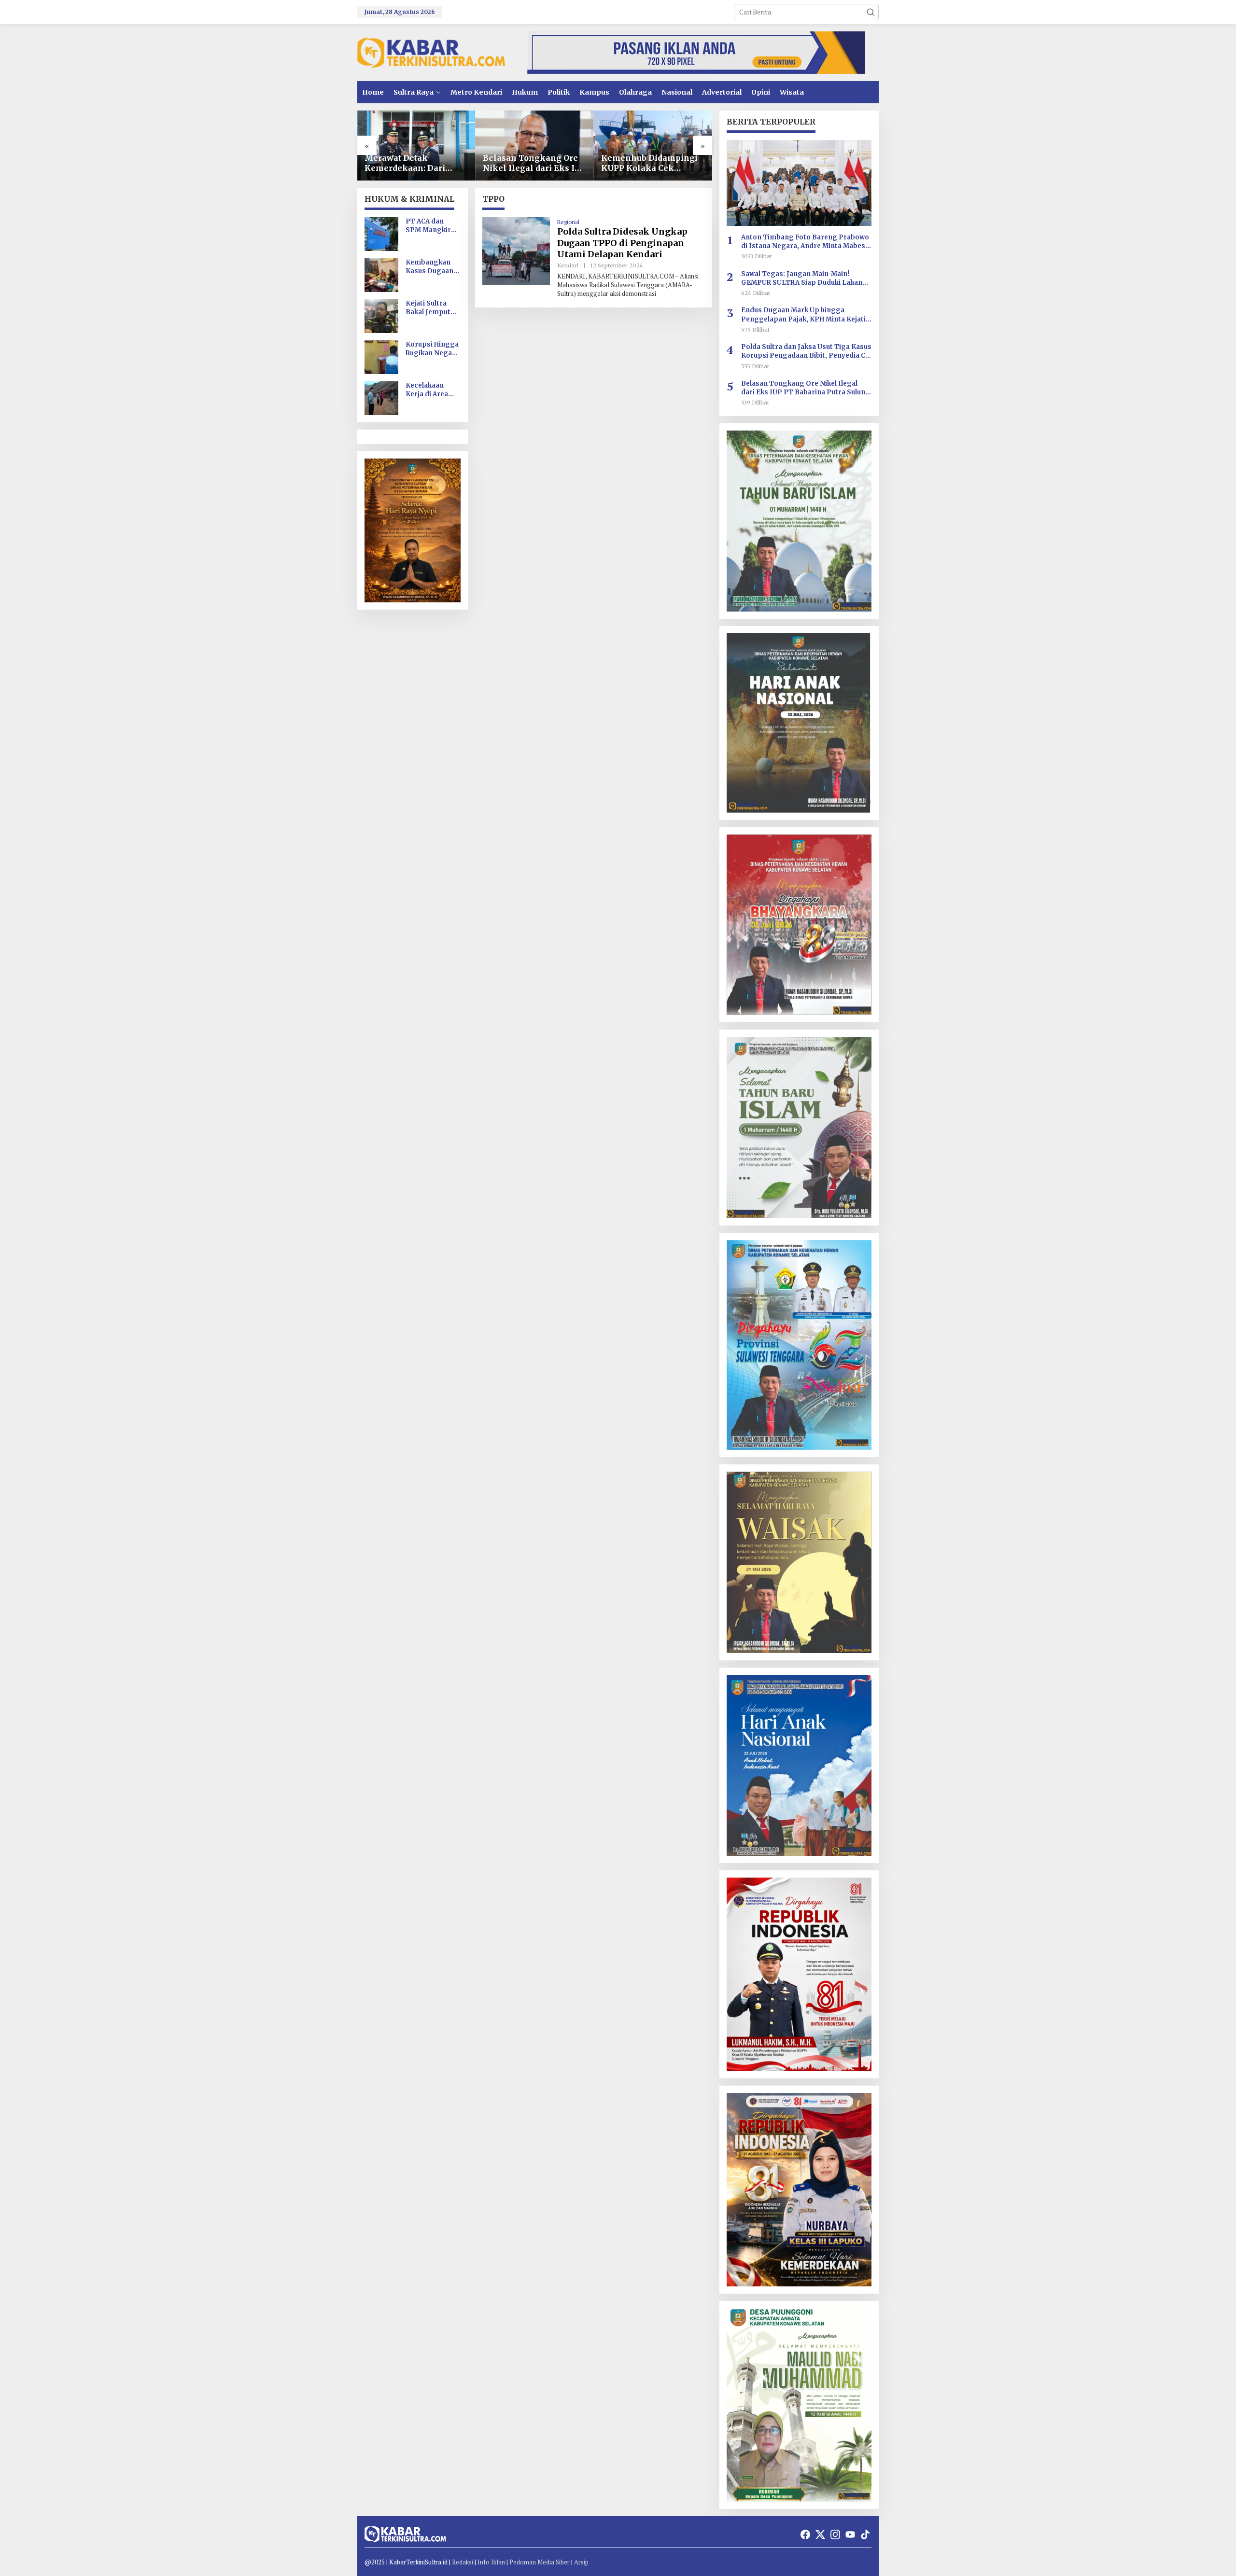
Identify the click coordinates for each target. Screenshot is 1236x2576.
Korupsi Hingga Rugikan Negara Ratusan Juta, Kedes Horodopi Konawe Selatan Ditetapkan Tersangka (433, 349)
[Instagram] (835, 2534)
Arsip (581, 2562)
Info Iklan (491, 2562)
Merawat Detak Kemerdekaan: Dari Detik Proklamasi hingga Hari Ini (405, 163)
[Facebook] (805, 2534)
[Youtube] (850, 2534)
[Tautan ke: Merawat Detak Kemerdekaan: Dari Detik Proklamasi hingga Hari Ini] (416, 146)
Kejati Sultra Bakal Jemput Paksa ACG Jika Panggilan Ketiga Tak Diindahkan (430, 308)
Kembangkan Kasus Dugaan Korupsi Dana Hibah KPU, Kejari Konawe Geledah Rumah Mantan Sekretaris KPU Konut (431, 267)
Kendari (568, 265)
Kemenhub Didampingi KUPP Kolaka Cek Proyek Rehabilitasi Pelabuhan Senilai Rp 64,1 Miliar (649, 163)
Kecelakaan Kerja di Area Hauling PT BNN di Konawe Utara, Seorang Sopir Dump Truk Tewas (432, 390)
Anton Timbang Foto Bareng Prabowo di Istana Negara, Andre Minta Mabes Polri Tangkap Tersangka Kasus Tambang (805, 242)
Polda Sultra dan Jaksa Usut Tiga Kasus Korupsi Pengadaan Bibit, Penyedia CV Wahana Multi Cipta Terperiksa (806, 351)
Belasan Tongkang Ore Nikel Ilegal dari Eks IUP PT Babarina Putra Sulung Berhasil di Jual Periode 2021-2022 (534, 163)
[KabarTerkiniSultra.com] (431, 52)
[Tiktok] (865, 2534)
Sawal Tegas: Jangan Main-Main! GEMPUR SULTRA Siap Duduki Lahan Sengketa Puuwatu (802, 278)
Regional (568, 222)
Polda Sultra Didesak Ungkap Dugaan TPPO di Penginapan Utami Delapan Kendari (622, 243)
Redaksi (463, 2562)
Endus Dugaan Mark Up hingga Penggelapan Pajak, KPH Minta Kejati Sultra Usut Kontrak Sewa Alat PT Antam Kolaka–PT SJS (803, 315)
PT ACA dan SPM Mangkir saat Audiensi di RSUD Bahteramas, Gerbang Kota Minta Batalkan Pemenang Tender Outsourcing (432, 226)
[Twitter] (820, 2534)
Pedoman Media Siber (540, 2562)
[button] (871, 12)
